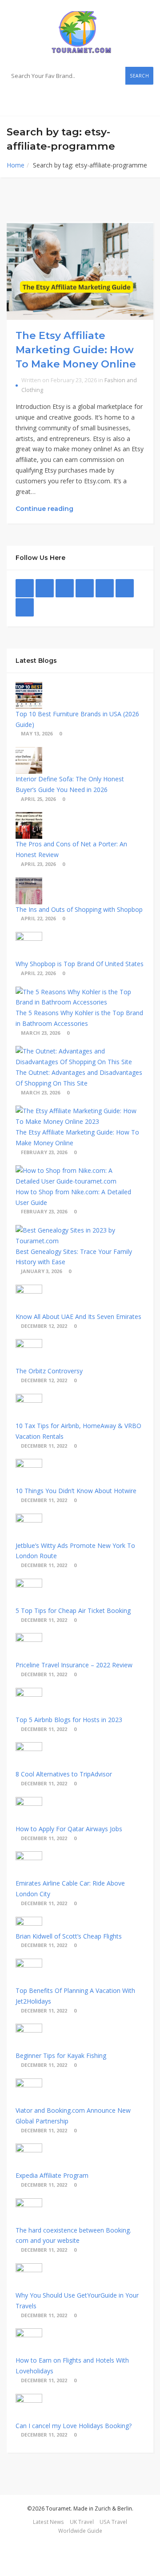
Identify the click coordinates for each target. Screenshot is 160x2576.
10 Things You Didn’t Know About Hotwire (76, 1491)
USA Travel (113, 2522)
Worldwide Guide (80, 2531)
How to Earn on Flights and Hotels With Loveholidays (72, 2366)
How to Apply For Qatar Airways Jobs (69, 1829)
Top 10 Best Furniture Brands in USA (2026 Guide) (77, 719)
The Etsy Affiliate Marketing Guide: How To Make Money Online (76, 349)
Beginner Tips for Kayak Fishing (61, 2055)
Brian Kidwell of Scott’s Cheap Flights (69, 1936)
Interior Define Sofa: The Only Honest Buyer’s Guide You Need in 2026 (70, 784)
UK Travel (82, 2522)
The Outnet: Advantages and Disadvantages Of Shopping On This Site (79, 1078)
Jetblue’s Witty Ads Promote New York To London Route (75, 1551)
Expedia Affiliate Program (52, 2175)
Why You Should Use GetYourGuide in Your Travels (77, 2300)
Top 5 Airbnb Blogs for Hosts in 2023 (69, 1720)
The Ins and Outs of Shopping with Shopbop (79, 909)
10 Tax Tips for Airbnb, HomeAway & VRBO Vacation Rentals (78, 1431)
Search (139, 76)
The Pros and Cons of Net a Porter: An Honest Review (71, 849)
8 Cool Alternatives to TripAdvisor (64, 1774)
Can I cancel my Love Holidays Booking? (74, 2426)
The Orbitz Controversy (49, 1371)
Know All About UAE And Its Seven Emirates (78, 1317)
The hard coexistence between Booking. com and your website (73, 2235)
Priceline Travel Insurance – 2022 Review (74, 1665)
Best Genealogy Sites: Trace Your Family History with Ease (74, 1257)
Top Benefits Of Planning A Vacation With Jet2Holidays (75, 1996)
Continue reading (45, 509)
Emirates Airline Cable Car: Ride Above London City (70, 1888)
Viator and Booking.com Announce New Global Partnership (73, 2116)
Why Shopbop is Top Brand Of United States (80, 964)
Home (16, 165)
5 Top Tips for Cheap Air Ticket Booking (73, 1611)
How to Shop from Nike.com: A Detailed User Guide (73, 1197)
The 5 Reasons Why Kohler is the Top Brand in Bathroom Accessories (79, 1018)
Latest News (48, 2522)
